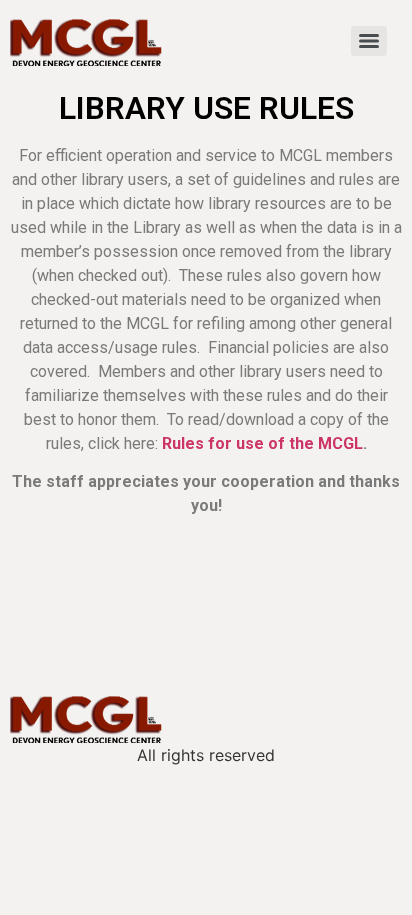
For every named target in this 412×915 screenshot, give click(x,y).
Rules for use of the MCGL (262, 443)
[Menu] (369, 41)
